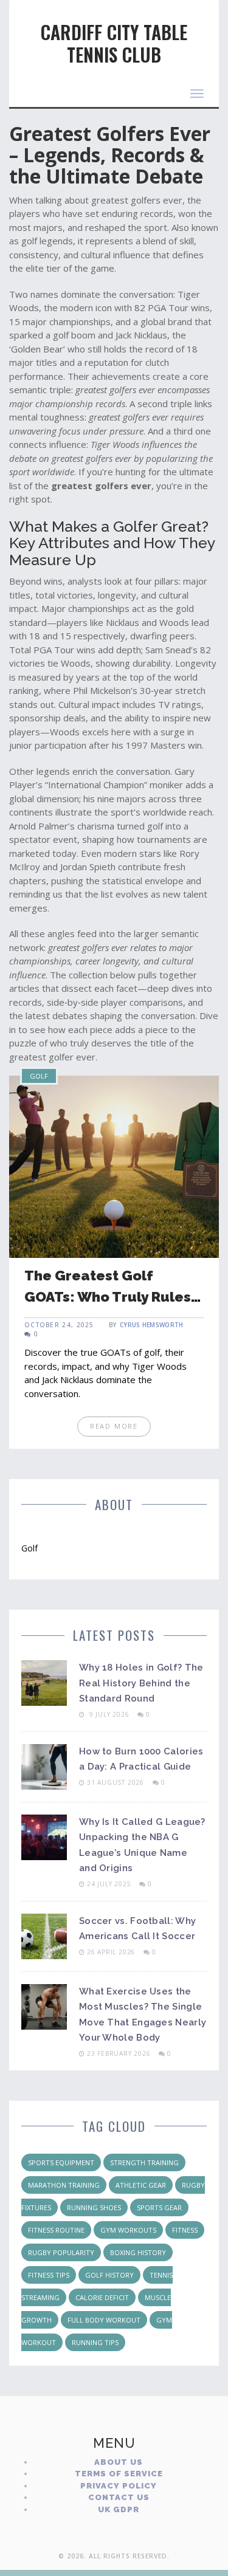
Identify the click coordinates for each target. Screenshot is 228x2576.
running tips (95, 2342)
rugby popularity (61, 2252)
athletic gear (141, 2185)
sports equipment (61, 2162)
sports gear (159, 2207)
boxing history (138, 2252)
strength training (144, 2162)
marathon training (64, 2185)
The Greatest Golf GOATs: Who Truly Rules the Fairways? (108, 1296)
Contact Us (119, 2497)
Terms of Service (119, 2474)
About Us (119, 2462)
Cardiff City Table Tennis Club (114, 43)
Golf (39, 1076)
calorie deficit (102, 2297)
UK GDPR (119, 2509)
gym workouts (128, 2230)
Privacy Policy (119, 2486)
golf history (109, 2275)
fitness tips (49, 2275)
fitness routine (56, 2230)
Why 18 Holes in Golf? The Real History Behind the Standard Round (141, 1683)
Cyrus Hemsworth (152, 1325)
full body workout (104, 2320)
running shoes (94, 2207)
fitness (185, 2230)
